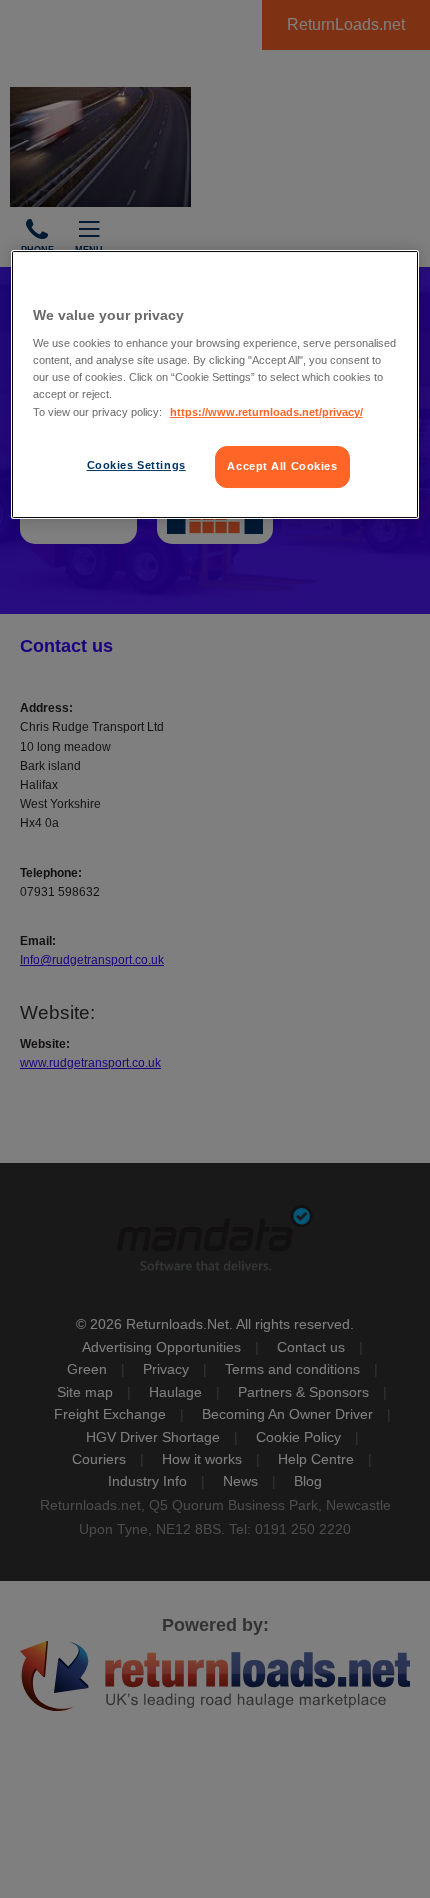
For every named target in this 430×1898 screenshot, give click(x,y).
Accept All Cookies (282, 466)
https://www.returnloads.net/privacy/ (266, 412)
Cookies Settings (136, 465)
